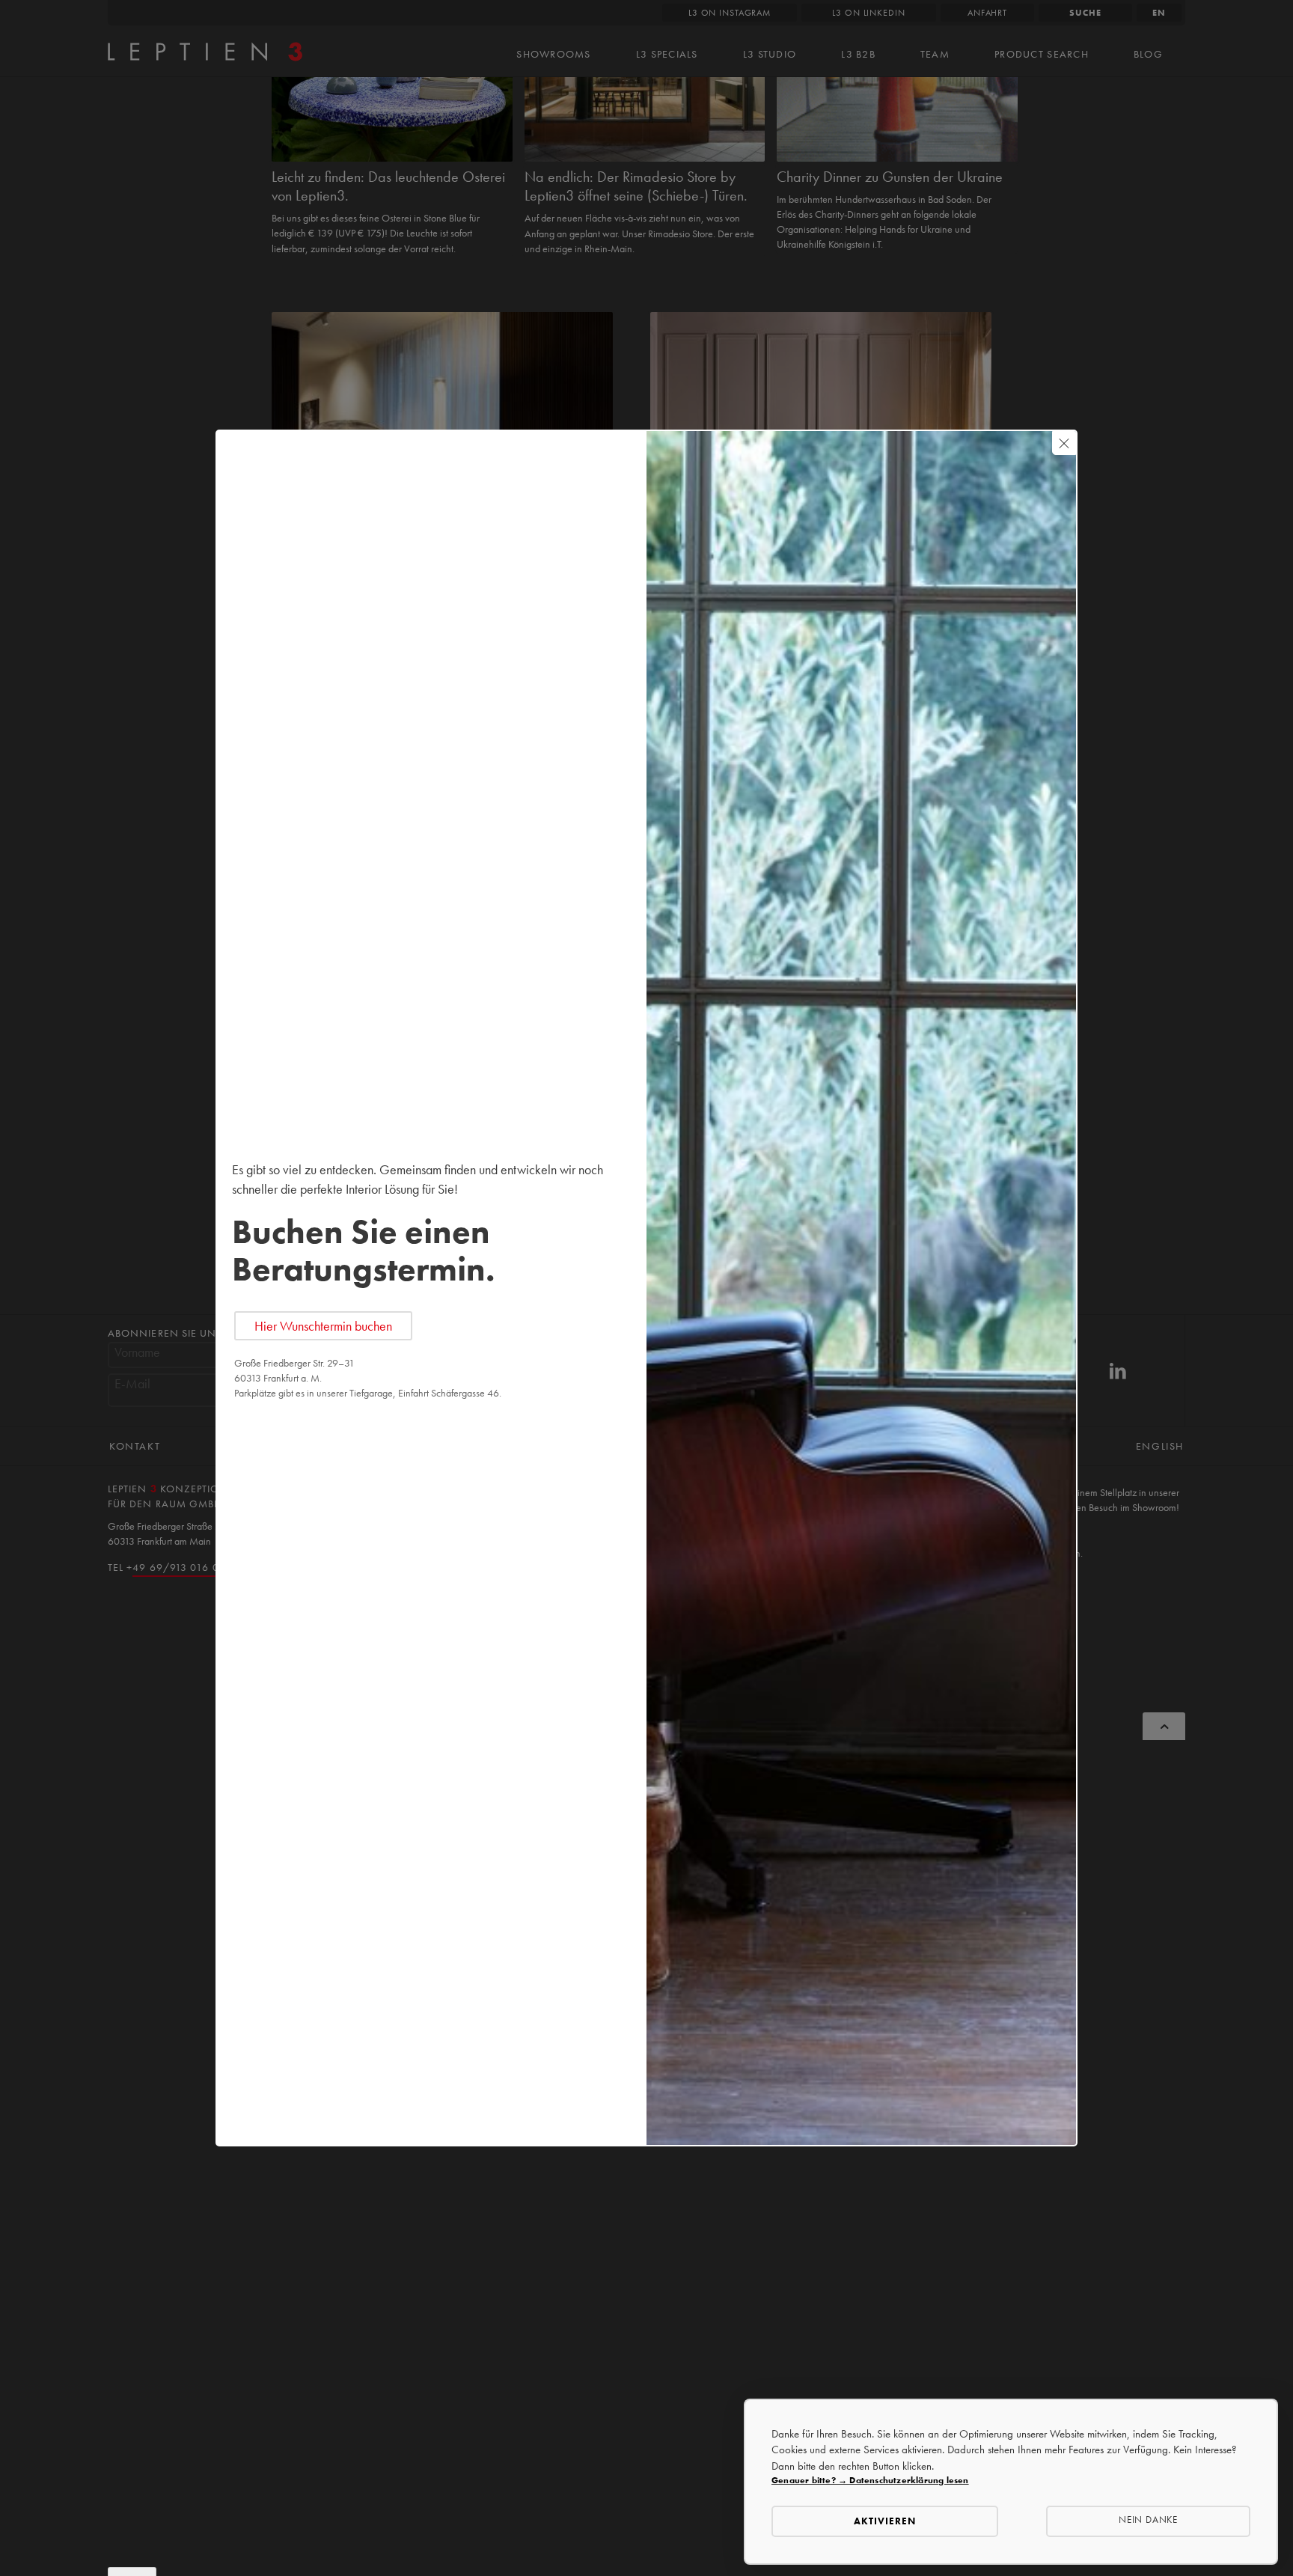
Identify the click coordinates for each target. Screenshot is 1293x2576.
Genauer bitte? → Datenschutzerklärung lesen (870, 2480)
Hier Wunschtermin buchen (323, 1326)
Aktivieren (885, 2521)
